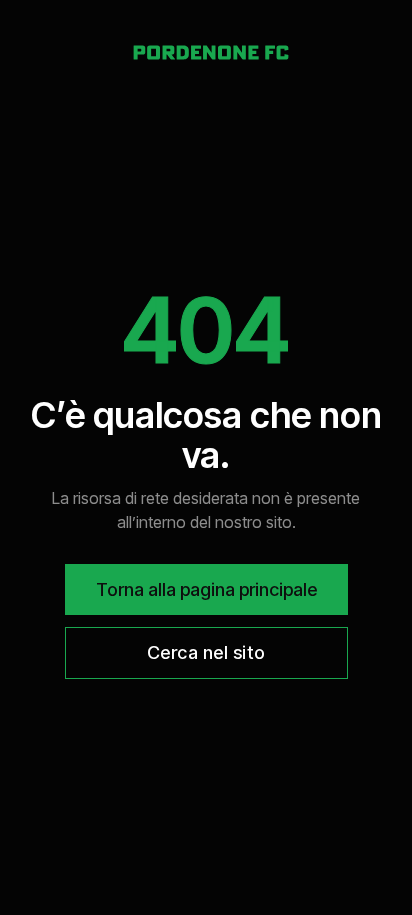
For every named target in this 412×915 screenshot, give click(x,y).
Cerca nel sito (206, 652)
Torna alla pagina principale (206, 589)
